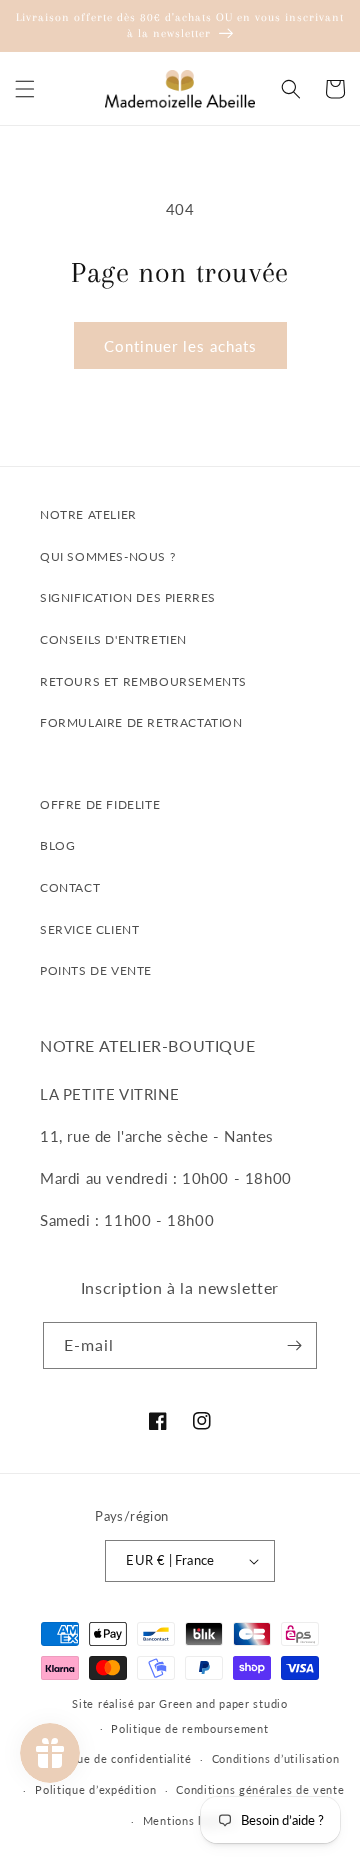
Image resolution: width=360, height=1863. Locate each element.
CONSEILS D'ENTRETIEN (113, 639)
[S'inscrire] (294, 1345)
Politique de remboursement (189, 1728)
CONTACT (70, 887)
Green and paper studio (223, 1703)
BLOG (57, 845)
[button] (25, 89)
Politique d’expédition (95, 1789)
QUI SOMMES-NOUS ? (107, 556)
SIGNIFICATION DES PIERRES (128, 597)
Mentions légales (190, 1820)
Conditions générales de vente (260, 1789)
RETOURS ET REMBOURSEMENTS (143, 681)
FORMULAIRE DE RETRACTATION (141, 722)
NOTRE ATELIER (88, 514)
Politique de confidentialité (116, 1758)
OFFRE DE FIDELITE (100, 804)
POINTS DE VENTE (96, 970)
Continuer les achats (180, 346)
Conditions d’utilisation (276, 1758)
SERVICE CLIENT (89, 929)
